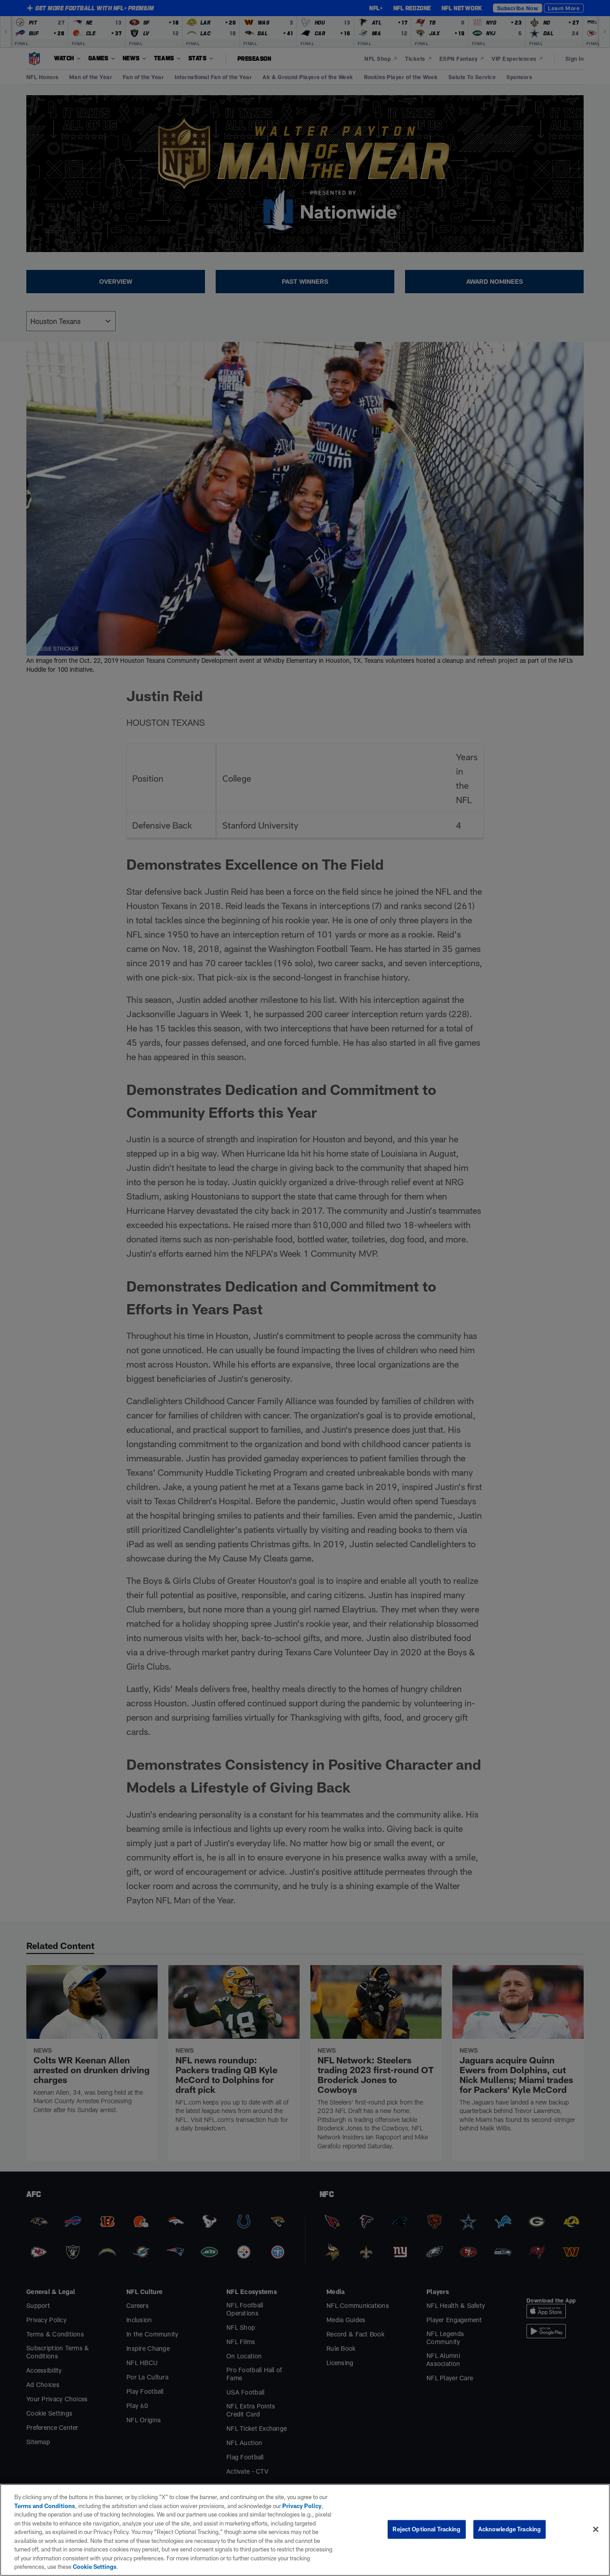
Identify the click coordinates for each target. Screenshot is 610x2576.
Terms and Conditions (45, 2506)
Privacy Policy (302, 2506)
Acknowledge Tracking (510, 2529)
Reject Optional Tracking (426, 2529)
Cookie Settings (95, 2567)
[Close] (596, 2530)
